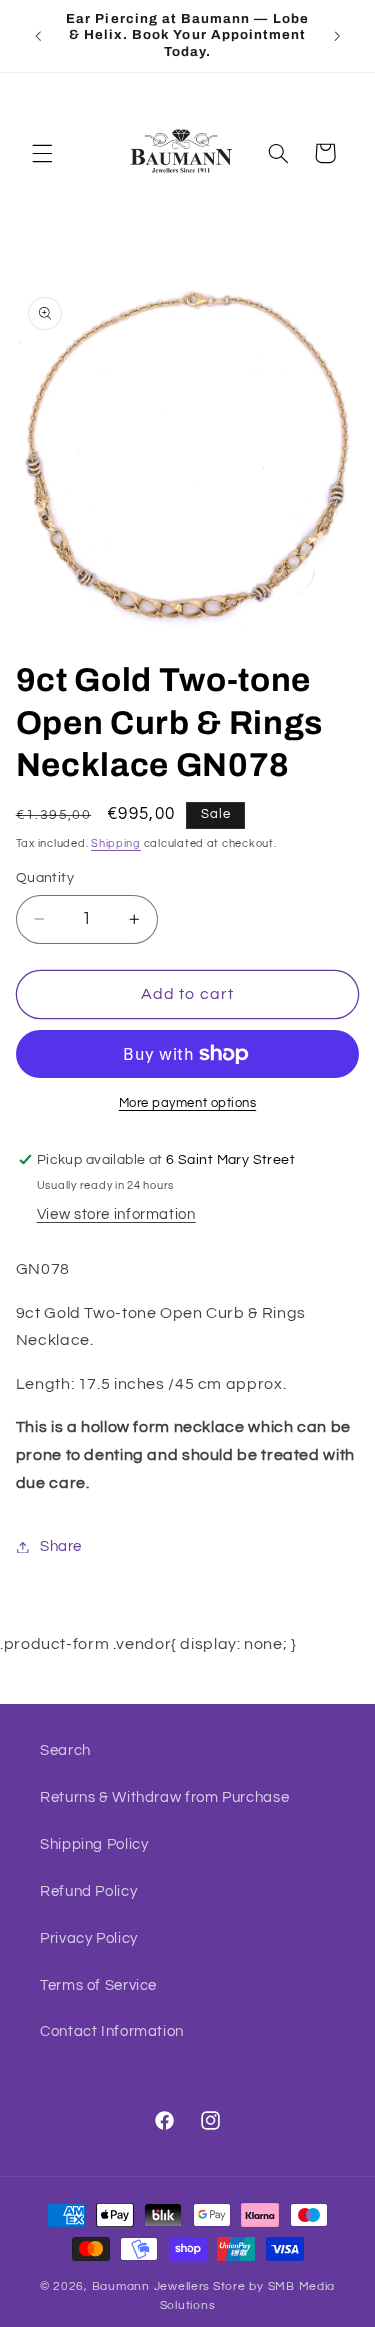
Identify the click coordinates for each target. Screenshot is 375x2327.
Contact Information (112, 2031)
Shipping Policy (94, 1844)
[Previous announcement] (38, 36)
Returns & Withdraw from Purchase (164, 1797)
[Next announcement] (337, 36)
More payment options (188, 1103)
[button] (42, 153)
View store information (116, 1214)
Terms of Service (98, 1985)
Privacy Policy (89, 1938)
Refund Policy (88, 1891)
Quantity (45, 878)
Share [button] (61, 1546)
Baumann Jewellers (151, 2286)
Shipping (116, 843)
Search (65, 1750)
